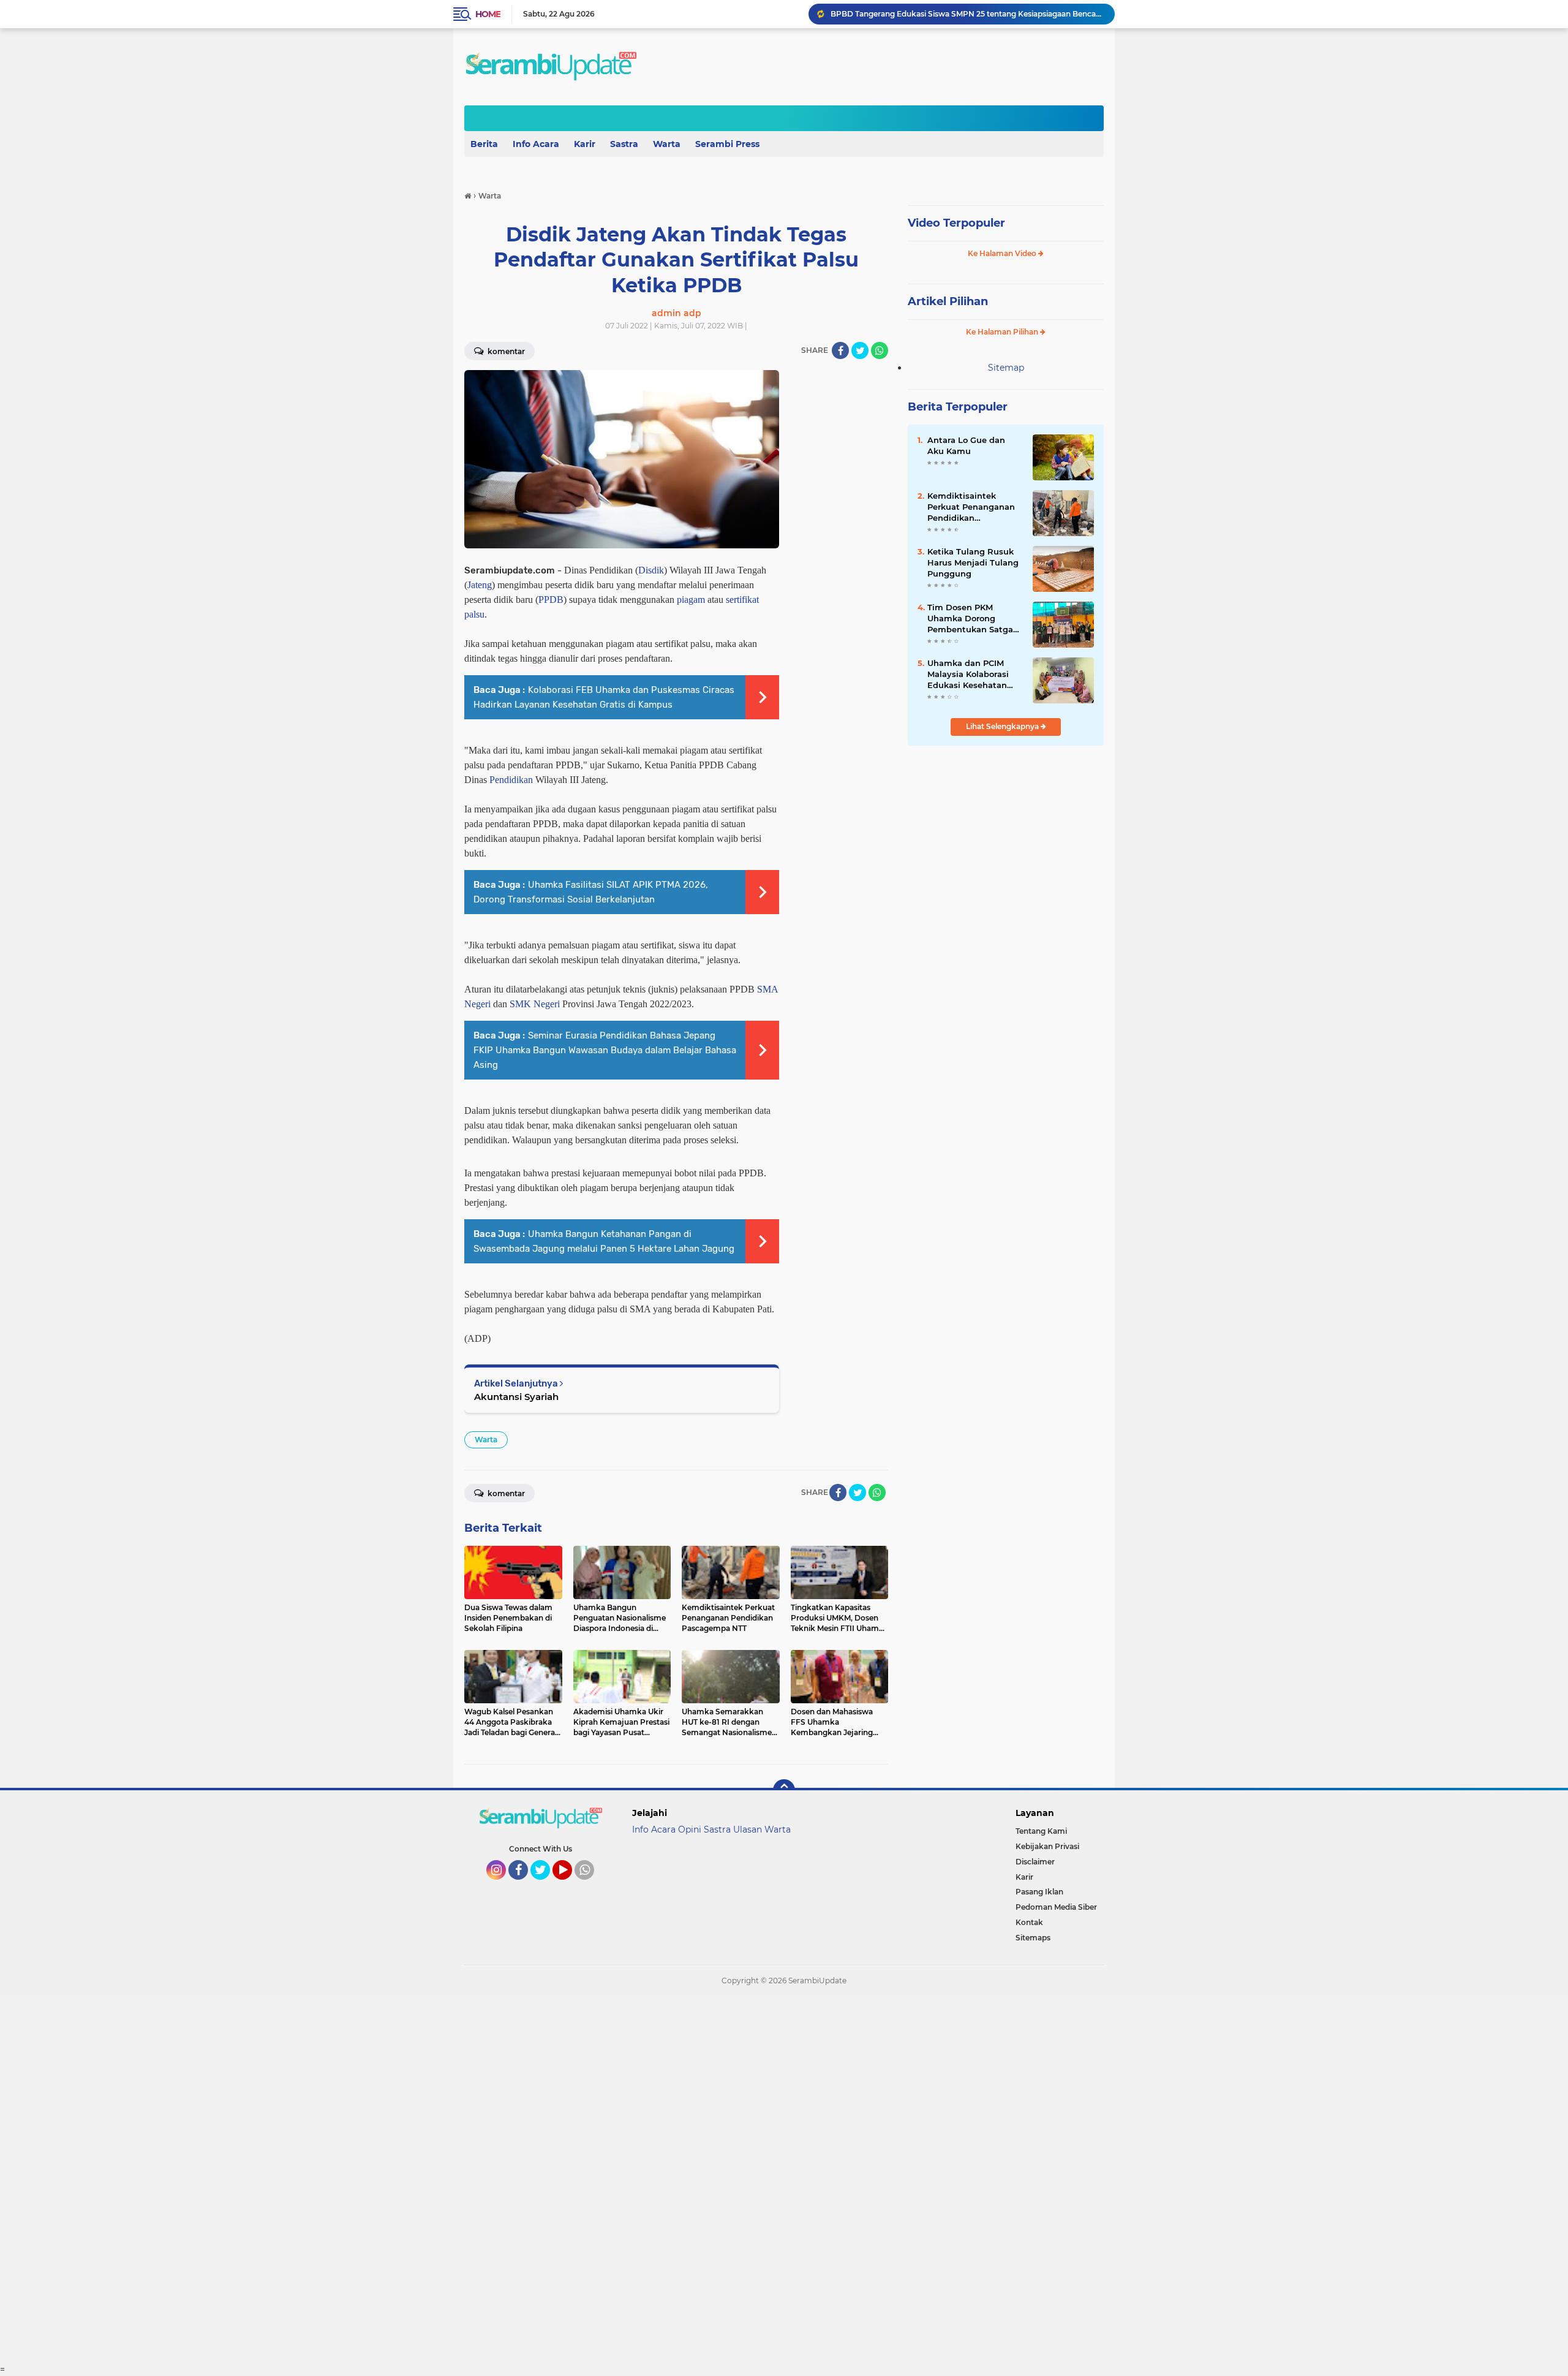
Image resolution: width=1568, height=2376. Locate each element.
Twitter (546, 1885)
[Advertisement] (367, 2180)
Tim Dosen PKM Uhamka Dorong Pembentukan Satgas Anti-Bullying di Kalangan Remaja (972, 619)
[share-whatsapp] (880, 350)
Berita (484, 144)
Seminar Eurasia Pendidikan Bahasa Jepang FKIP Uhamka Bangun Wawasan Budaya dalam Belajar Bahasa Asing (605, 1050)
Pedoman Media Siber (1056, 1907)
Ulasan (748, 1829)
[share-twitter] (860, 350)
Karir (585, 144)
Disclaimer (1035, 1862)
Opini (690, 1829)
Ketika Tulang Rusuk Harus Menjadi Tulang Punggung (973, 562)
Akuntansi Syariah (516, 1397)
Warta (667, 144)
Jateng (480, 585)
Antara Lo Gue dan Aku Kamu (966, 445)
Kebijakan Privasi (1047, 1846)
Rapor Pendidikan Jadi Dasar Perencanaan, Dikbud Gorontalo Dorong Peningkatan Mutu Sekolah (967, 14)
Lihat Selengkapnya (1003, 726)
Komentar (505, 351)
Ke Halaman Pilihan (1003, 332)
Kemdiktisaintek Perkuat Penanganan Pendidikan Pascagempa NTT (971, 507)
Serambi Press (727, 144)
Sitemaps (1033, 1938)
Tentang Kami (1041, 1831)
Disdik (651, 570)
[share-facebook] (840, 350)
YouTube (571, 1885)
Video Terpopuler (956, 223)
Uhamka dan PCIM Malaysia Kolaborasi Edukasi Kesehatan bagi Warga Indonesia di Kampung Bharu (973, 675)
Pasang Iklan (1039, 1892)
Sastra (624, 144)
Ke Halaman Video (1003, 253)
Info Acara (536, 144)
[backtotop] (784, 1790)
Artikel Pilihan (948, 301)
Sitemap (1006, 368)
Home (488, 14)
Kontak (1029, 1922)
